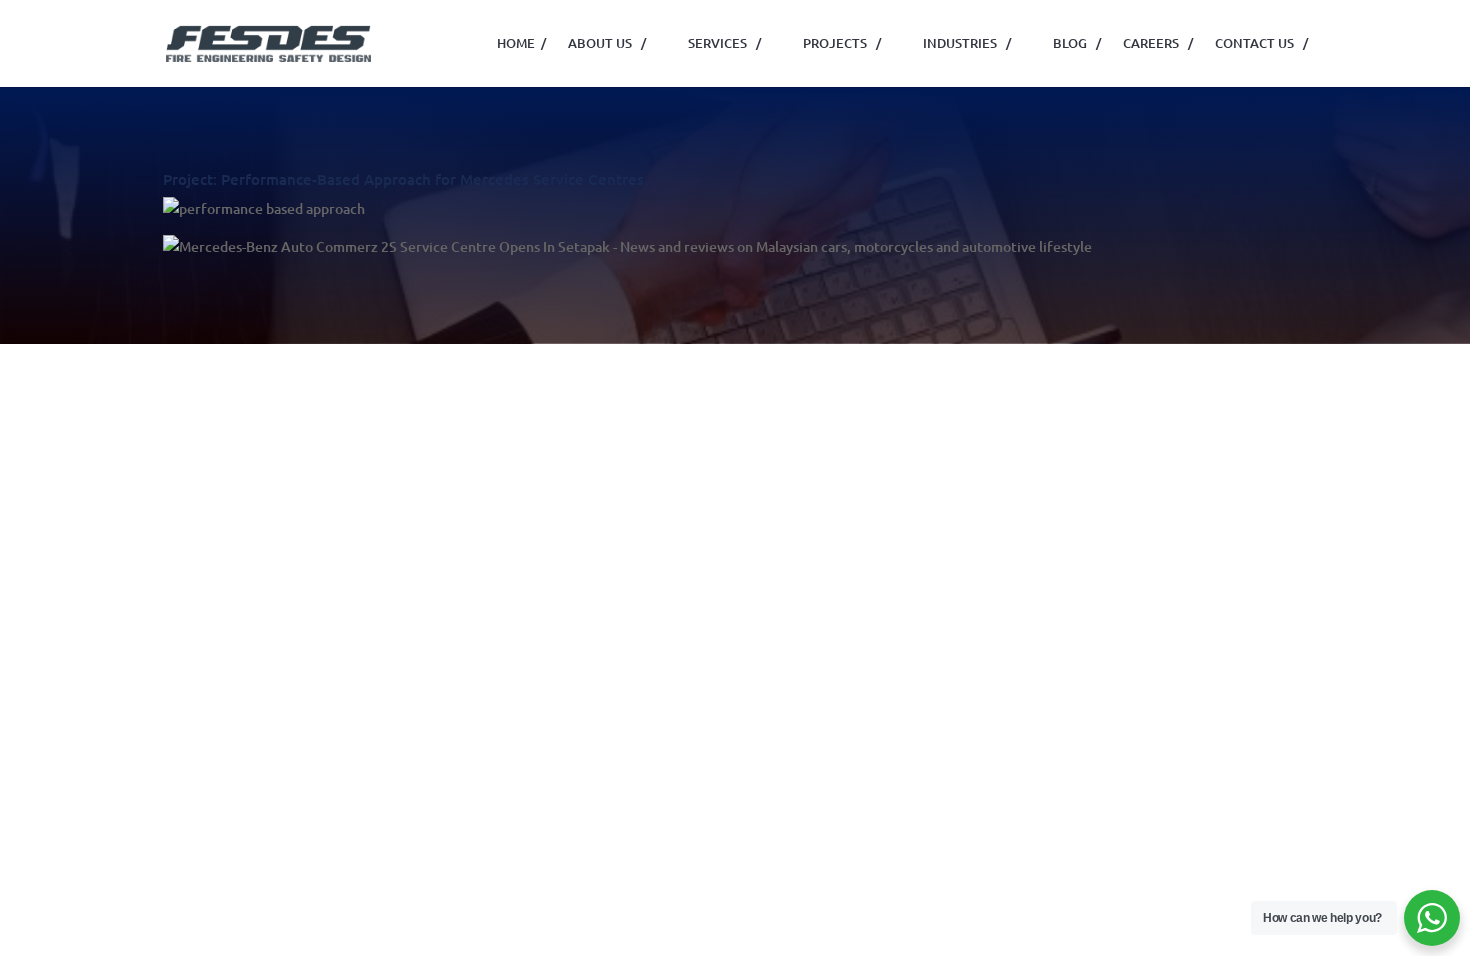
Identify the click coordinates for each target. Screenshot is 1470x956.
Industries (967, 43)
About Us (607, 43)
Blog (1077, 43)
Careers (1158, 43)
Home (521, 43)
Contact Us (1261, 43)
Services (724, 43)
